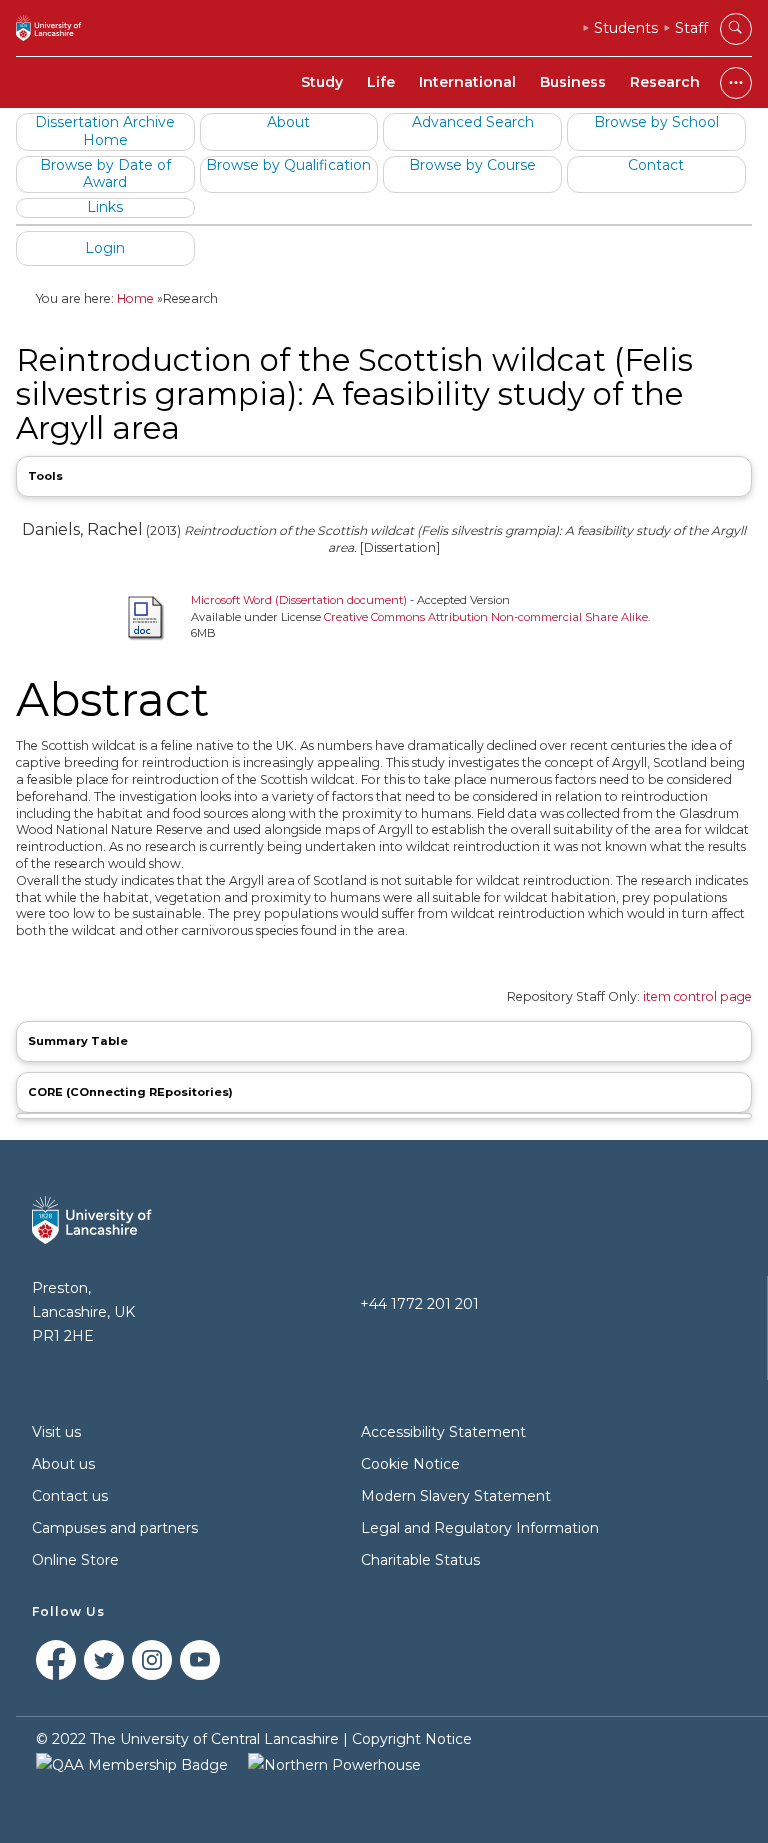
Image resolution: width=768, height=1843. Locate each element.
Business (573, 82)
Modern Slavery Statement (456, 1496)
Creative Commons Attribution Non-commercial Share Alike (486, 617)
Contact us (70, 1496)
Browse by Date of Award (105, 174)
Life (381, 82)
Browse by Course (472, 165)
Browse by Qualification (288, 165)
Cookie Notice (410, 1464)
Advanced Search (473, 122)
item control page (697, 996)
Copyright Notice (412, 1739)
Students (626, 28)
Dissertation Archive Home (105, 131)
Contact (656, 165)
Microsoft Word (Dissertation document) (299, 600)
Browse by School (656, 122)
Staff (691, 28)
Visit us (56, 1432)
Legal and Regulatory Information (480, 1528)
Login (105, 248)
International (467, 82)
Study (322, 82)
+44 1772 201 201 (419, 1304)
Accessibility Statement (443, 1432)
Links (105, 207)
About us (63, 1464)
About (288, 122)
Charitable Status (420, 1560)
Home (135, 298)
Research (665, 82)
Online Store (75, 1560)
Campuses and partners (115, 1528)
